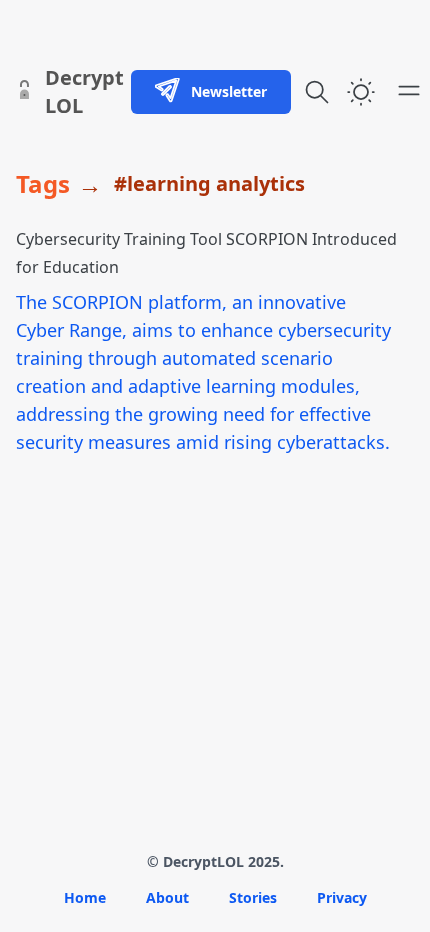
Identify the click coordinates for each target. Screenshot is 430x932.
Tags (43, 184)
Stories (253, 897)
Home (85, 897)
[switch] (361, 92)
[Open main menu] (409, 90)
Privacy (342, 897)
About (167, 897)
